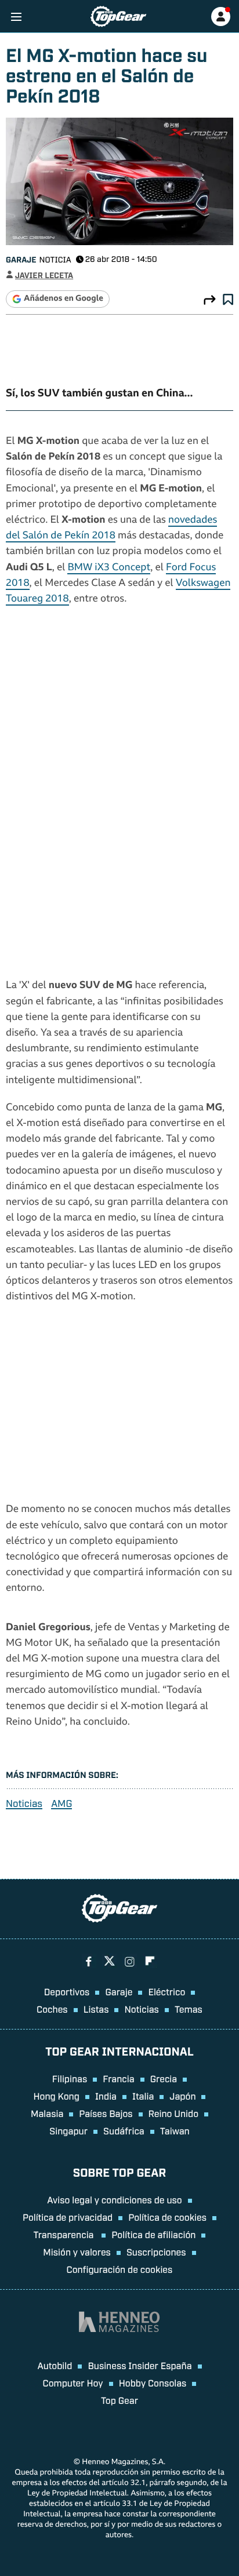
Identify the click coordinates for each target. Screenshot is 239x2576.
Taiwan (175, 2130)
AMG (61, 1803)
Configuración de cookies (120, 2269)
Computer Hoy (73, 2382)
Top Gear (119, 2400)
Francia (118, 2078)
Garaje (21, 259)
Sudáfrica (124, 2130)
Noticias (24, 1803)
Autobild (55, 2365)
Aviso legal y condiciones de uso (114, 2199)
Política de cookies (167, 2217)
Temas (189, 2009)
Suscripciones (156, 2251)
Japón (182, 2096)
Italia (143, 2096)
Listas (96, 2009)
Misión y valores (77, 2251)
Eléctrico (166, 1991)
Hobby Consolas (153, 2382)
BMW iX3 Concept (109, 568)
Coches (52, 2009)
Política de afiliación (153, 2234)
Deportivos (67, 1991)
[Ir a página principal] (118, 17)
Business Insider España (140, 2365)
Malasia (47, 2113)
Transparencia (65, 2234)
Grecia (164, 2078)
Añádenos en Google (64, 299)
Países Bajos (106, 2113)
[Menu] (16, 17)
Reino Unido (173, 2113)
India (106, 2096)
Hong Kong (57, 2096)
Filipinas (70, 2078)
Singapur (68, 2130)
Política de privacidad (68, 2217)
